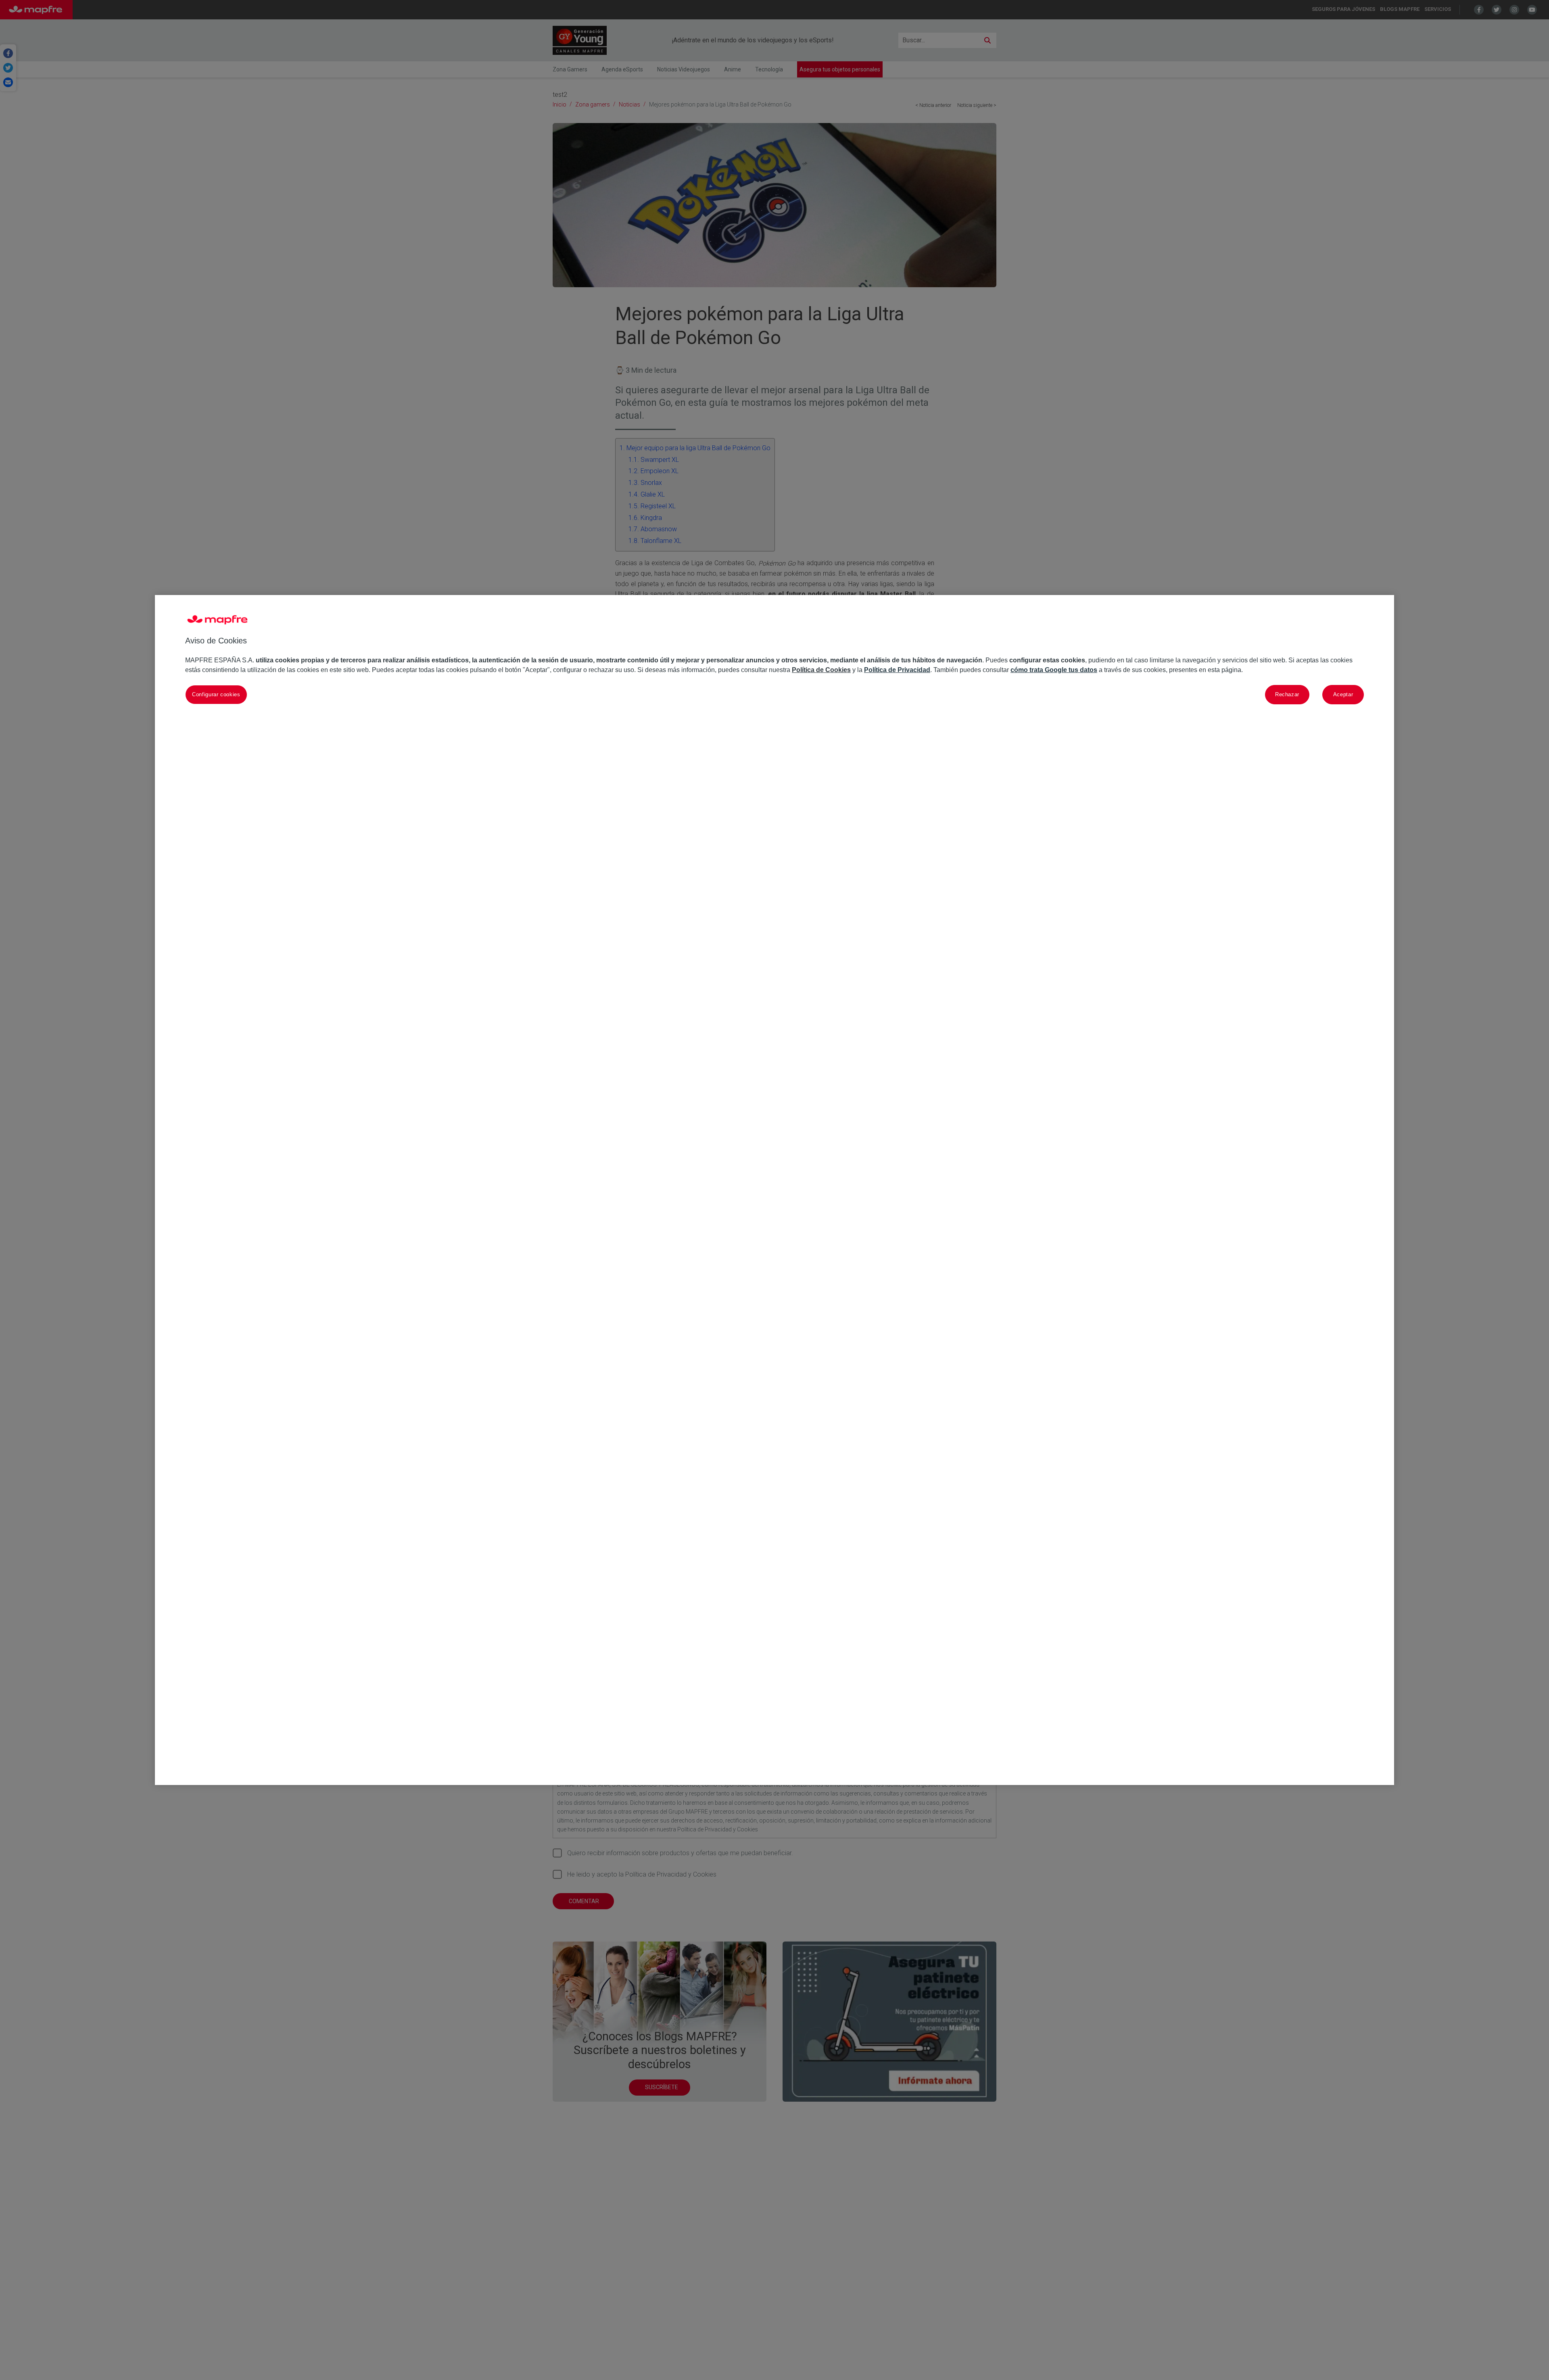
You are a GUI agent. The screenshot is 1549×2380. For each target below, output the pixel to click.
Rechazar (1287, 694)
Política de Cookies (821, 670)
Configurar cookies (216, 694)
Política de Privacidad (897, 670)
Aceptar (1343, 694)
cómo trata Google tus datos (1054, 670)
